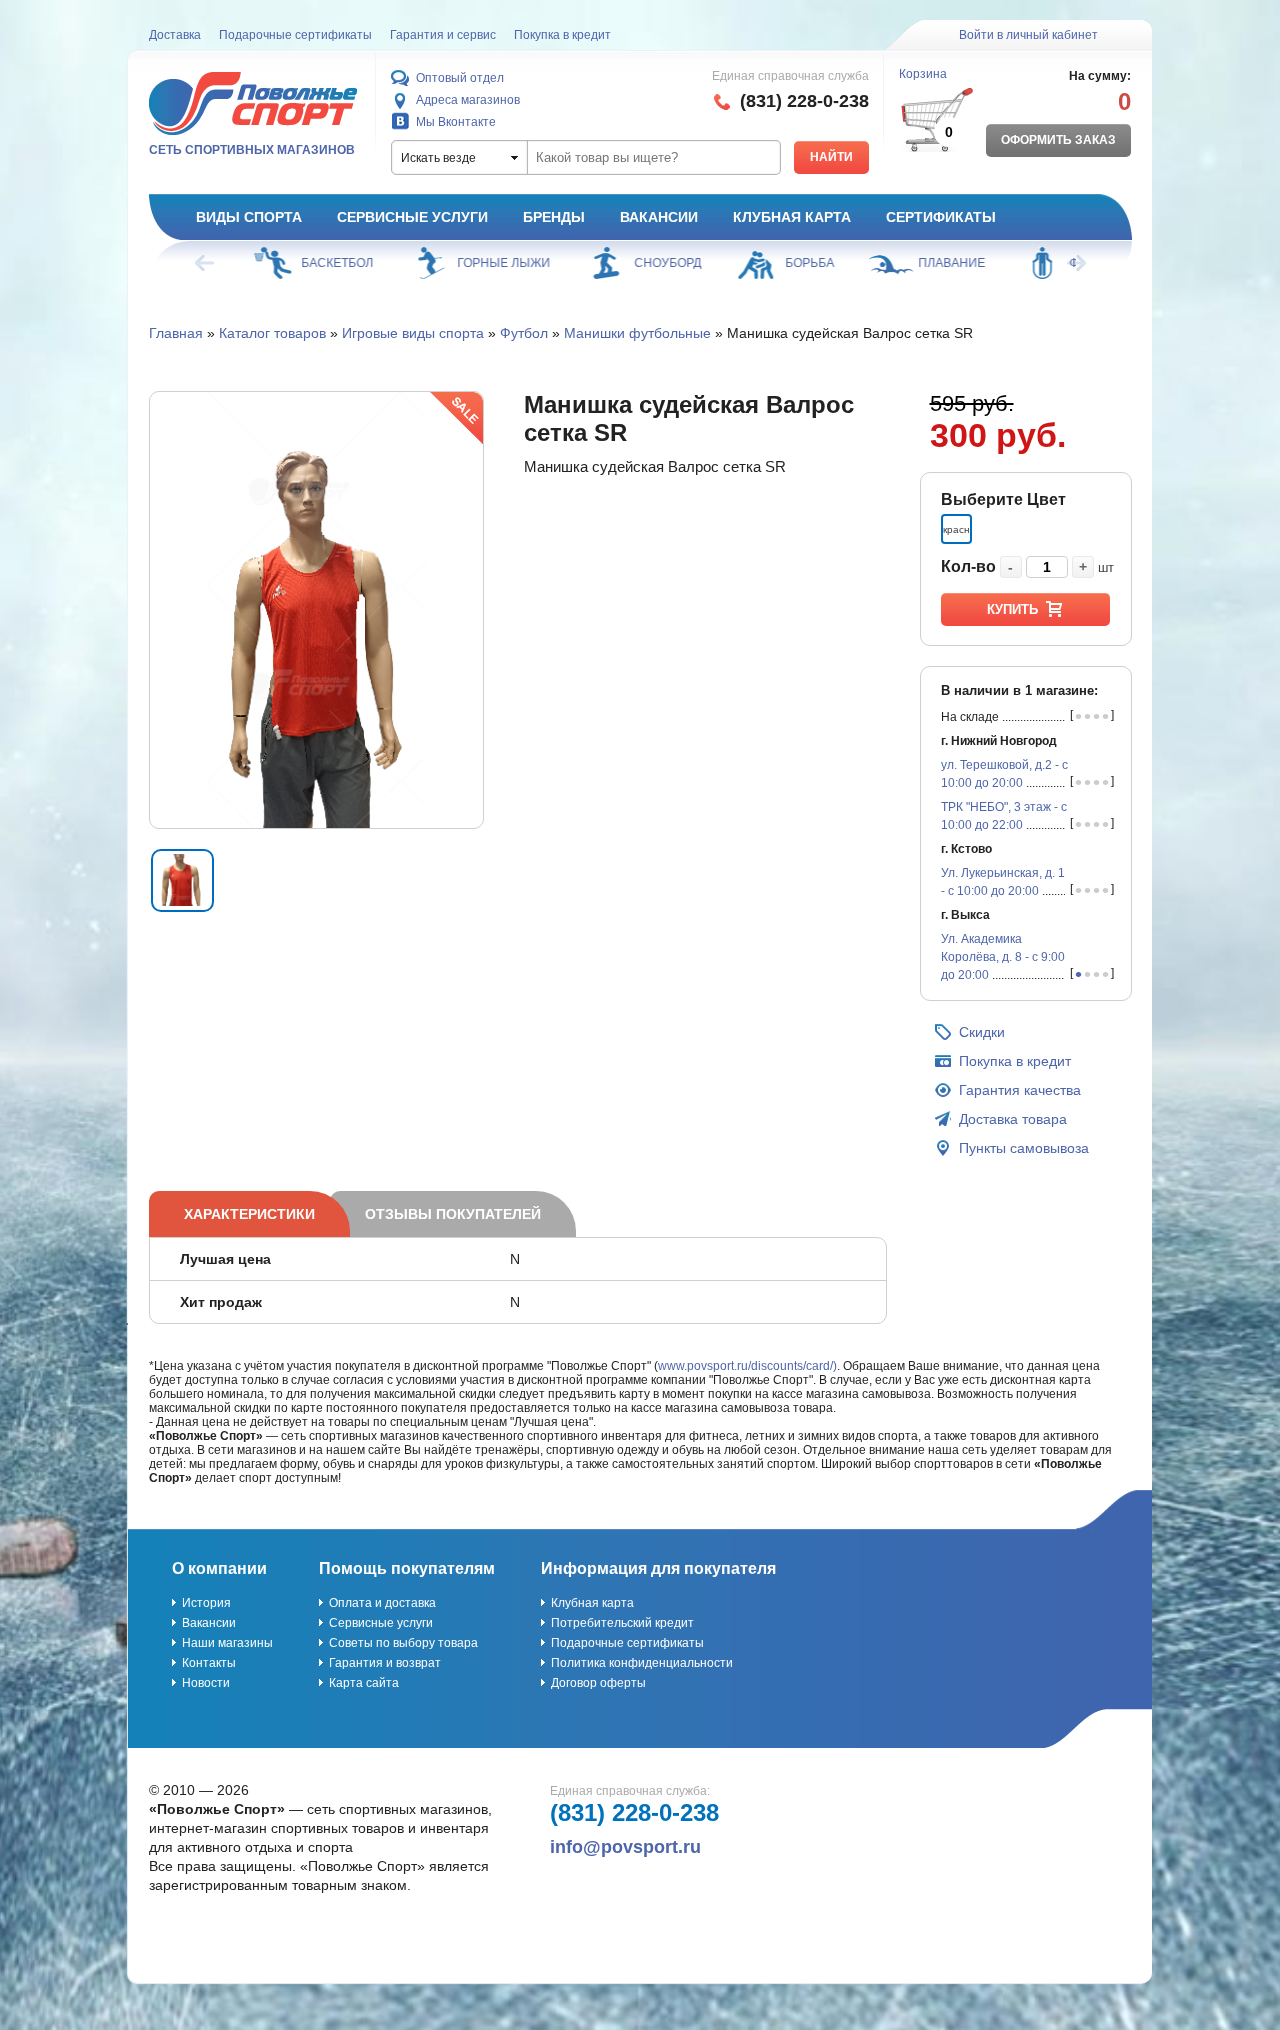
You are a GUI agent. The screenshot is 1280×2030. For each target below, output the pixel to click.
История (206, 1603)
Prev (206, 263)
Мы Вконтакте (456, 122)
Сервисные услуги (412, 217)
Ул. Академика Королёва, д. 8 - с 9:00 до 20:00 (1003, 957)
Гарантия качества (1020, 1090)
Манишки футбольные (637, 333)
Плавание (933, 263)
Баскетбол (319, 263)
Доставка (175, 35)
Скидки (982, 1032)
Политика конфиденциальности (642, 1663)
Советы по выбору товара (403, 1643)
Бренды (554, 217)
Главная (176, 333)
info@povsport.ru (625, 1847)
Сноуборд (649, 263)
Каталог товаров (272, 333)
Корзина (923, 74)
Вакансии (659, 217)
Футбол (524, 333)
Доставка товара (1013, 1119)
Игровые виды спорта (413, 333)
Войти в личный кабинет (1028, 35)
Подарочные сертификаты (295, 35)
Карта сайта (364, 1683)
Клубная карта (792, 217)
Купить (1012, 609)
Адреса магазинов (468, 100)
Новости (206, 1683)
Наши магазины (227, 1643)
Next (1075, 263)
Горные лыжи (485, 263)
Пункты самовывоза (1024, 1148)
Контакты (209, 1663)
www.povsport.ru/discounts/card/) (747, 1366)
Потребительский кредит (622, 1623)
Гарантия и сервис (443, 35)
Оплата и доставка (382, 1603)
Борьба (791, 263)
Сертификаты (941, 217)
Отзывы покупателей (453, 1214)
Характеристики (249, 1214)
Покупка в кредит (562, 35)
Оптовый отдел (460, 78)
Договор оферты (598, 1683)
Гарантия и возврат (385, 1663)
